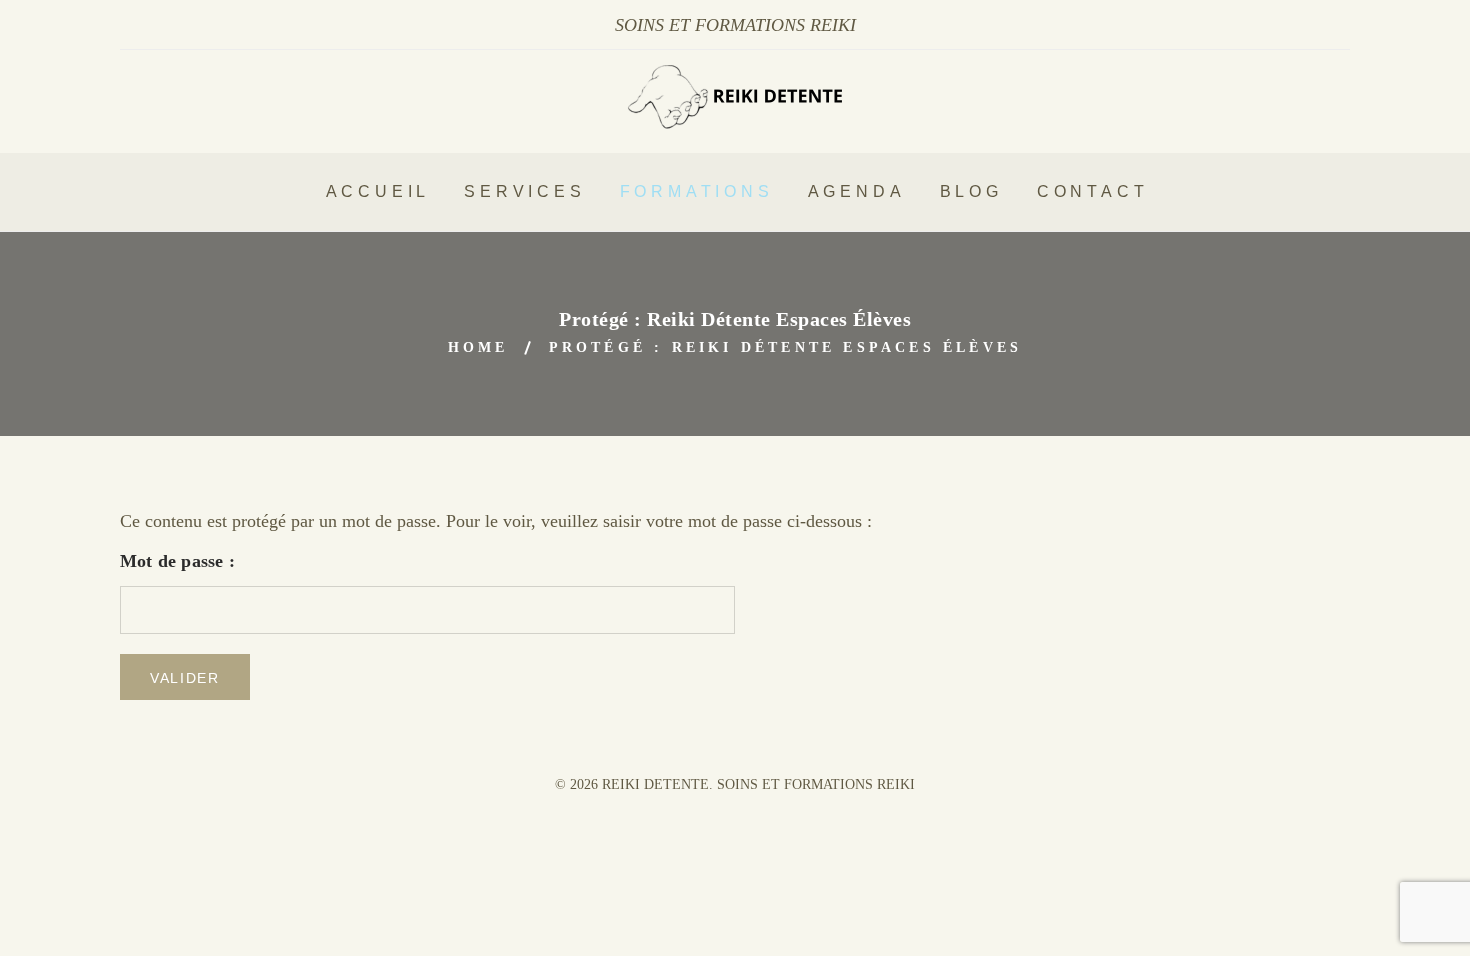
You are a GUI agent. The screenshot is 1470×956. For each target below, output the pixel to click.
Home (478, 347)
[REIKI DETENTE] (735, 123)
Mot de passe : (177, 561)
